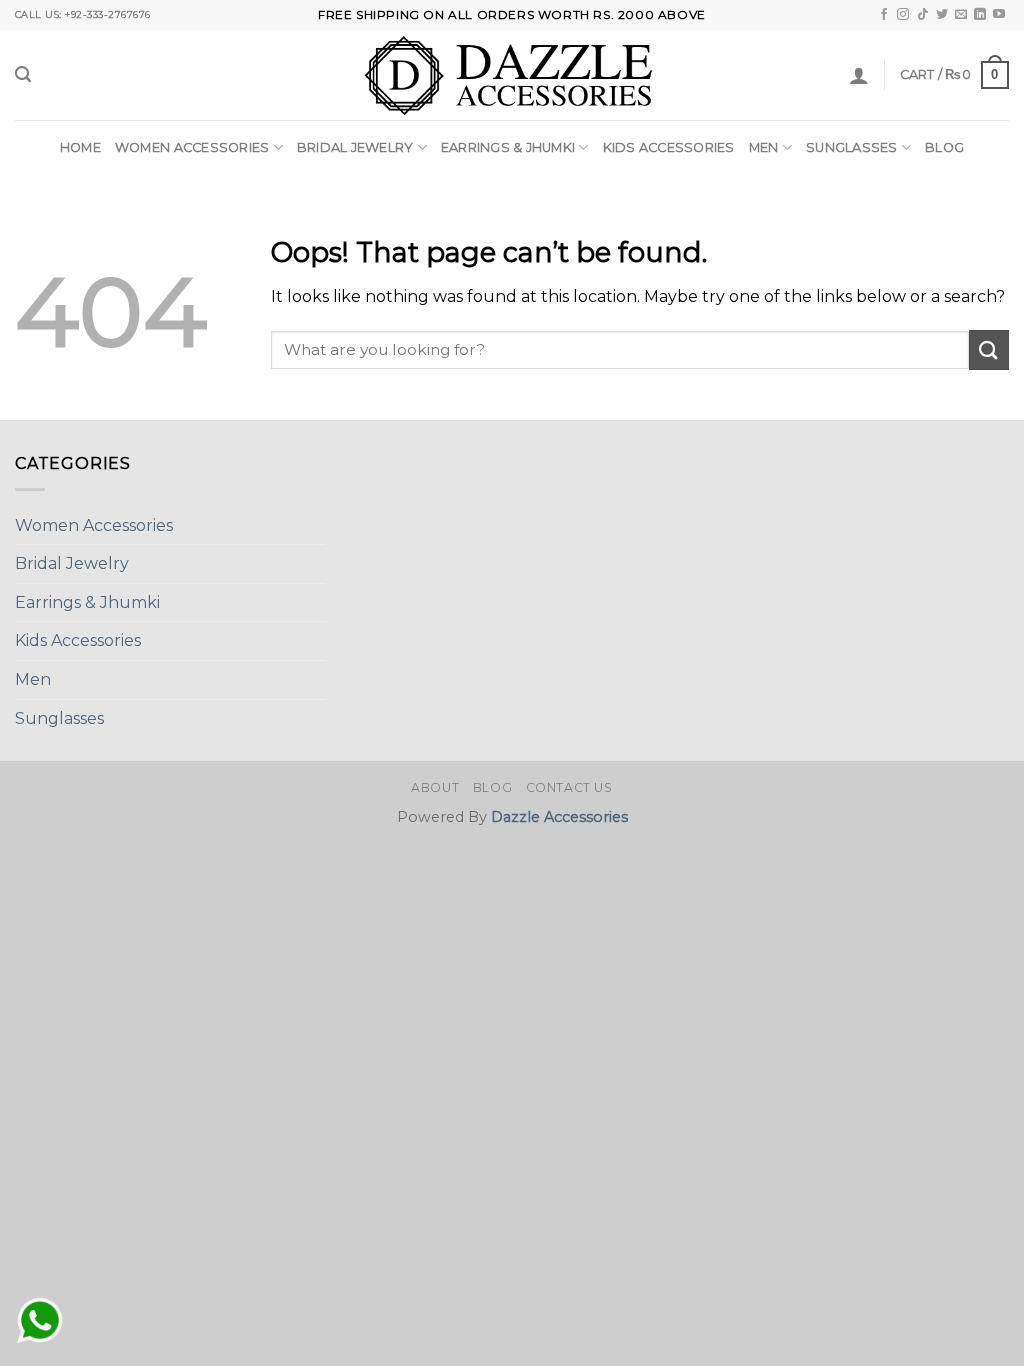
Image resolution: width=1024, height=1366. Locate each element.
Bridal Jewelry (355, 147)
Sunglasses (852, 147)
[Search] (23, 74)
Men (764, 147)
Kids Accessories (669, 147)
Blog (944, 147)
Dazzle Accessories (559, 817)
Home (80, 147)
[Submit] (989, 349)
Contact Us (569, 787)
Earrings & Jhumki (508, 147)
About (435, 787)
